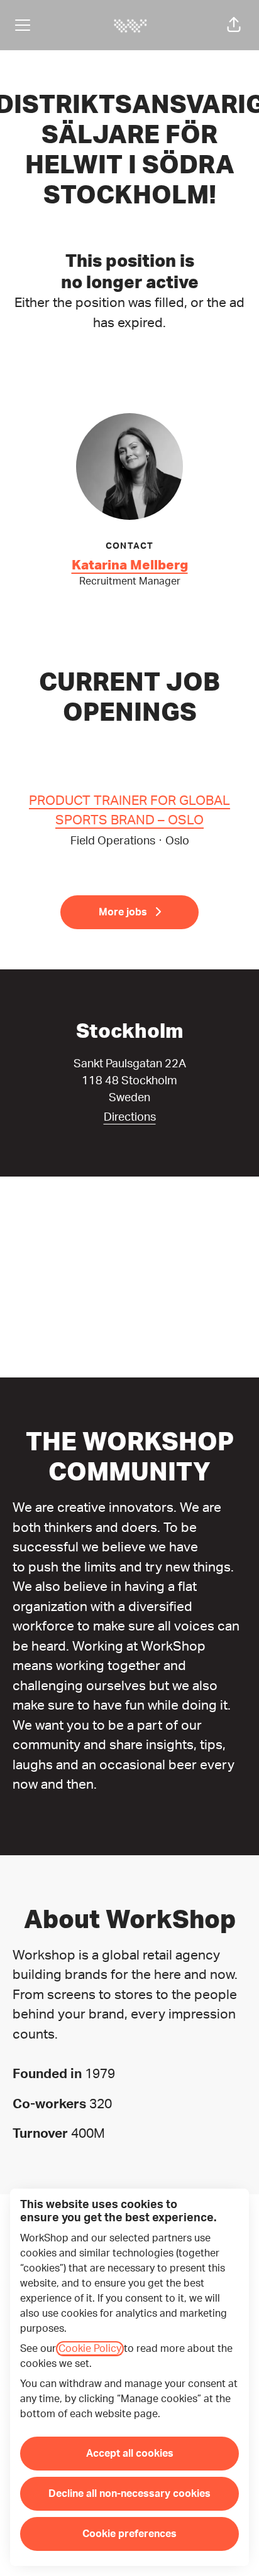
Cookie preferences (129, 2534)
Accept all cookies (130, 2454)
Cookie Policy (90, 2349)
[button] (234, 25)
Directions (130, 1118)
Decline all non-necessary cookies (129, 2494)
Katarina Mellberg (130, 565)
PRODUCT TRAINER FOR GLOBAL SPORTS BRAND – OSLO (129, 811)
